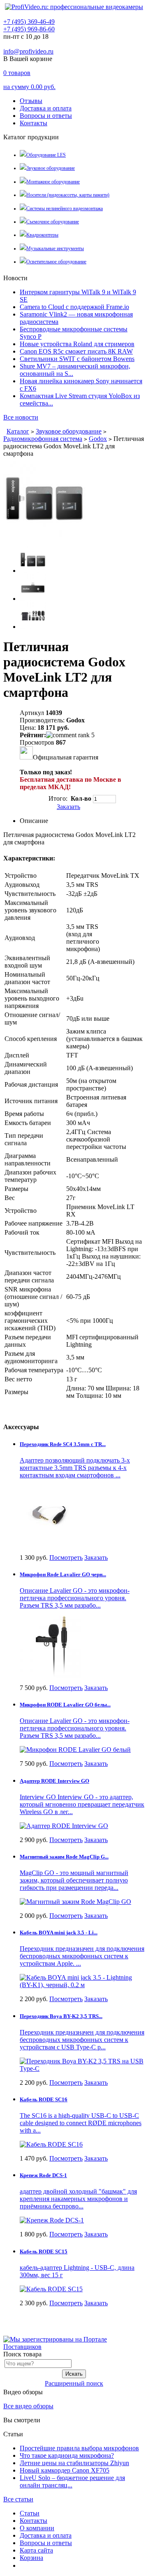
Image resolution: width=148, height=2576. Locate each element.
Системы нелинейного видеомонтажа (65, 209)
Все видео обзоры (28, 2406)
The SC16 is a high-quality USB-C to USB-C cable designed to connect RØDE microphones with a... (81, 2123)
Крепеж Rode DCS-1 (43, 2175)
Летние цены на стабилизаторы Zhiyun (74, 2463)
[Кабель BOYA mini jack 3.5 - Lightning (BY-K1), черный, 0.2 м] (82, 1979)
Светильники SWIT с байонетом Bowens (77, 359)
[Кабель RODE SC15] (51, 2287)
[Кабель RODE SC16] (51, 2142)
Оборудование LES (46, 155)
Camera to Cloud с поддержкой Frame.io (74, 307)
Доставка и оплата (46, 108)
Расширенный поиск (74, 2383)
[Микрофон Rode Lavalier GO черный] (51, 1644)
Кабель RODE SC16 (44, 2099)
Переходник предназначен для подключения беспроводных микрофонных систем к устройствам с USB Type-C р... (82, 2040)
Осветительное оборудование (56, 262)
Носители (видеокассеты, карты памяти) (68, 195)
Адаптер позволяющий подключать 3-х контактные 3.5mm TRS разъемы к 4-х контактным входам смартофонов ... (75, 1468)
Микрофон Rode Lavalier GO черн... (63, 1574)
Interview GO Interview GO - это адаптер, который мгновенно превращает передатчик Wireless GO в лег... (82, 1804)
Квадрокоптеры (42, 235)
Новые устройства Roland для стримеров (77, 344)
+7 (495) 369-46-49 (29, 22)
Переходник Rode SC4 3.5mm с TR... (63, 1444)
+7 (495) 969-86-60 (29, 29)
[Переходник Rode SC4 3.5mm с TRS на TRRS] (51, 1514)
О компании (37, 2528)
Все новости (21, 417)
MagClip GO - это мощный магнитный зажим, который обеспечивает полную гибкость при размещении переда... (74, 1880)
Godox (98, 439)
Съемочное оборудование (53, 222)
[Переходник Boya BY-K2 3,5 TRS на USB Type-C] (82, 2063)
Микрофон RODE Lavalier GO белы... (65, 1705)
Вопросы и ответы (46, 116)
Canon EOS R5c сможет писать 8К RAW (76, 351)
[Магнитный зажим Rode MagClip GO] (75, 1900)
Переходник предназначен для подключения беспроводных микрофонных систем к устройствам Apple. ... (82, 1956)
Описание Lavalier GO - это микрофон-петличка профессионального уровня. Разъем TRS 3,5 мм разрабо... (75, 1598)
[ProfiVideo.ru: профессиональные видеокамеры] (74, 7)
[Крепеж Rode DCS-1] (52, 2218)
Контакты (34, 123)
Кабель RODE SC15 (44, 2251)
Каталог (18, 431)
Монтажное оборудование (53, 182)
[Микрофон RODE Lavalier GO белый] (75, 1747)
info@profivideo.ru (28, 51)
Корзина (31, 2558)
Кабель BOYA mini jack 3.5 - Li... (59, 1933)
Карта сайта (36, 2550)
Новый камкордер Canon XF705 (65, 2470)
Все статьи (18, 2499)
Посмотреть (66, 1558)
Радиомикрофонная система (43, 439)
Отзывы (31, 101)
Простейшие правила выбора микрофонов (79, 2448)
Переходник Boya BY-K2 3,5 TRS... (61, 2016)
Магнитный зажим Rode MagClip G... (64, 1857)
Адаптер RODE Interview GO (54, 1781)
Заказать (68, 807)
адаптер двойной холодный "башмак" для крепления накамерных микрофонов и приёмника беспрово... (78, 2199)
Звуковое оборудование (51, 168)
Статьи (30, 2513)
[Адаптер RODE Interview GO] (64, 1824)
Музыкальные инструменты (55, 248)
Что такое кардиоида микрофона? (67, 2455)
